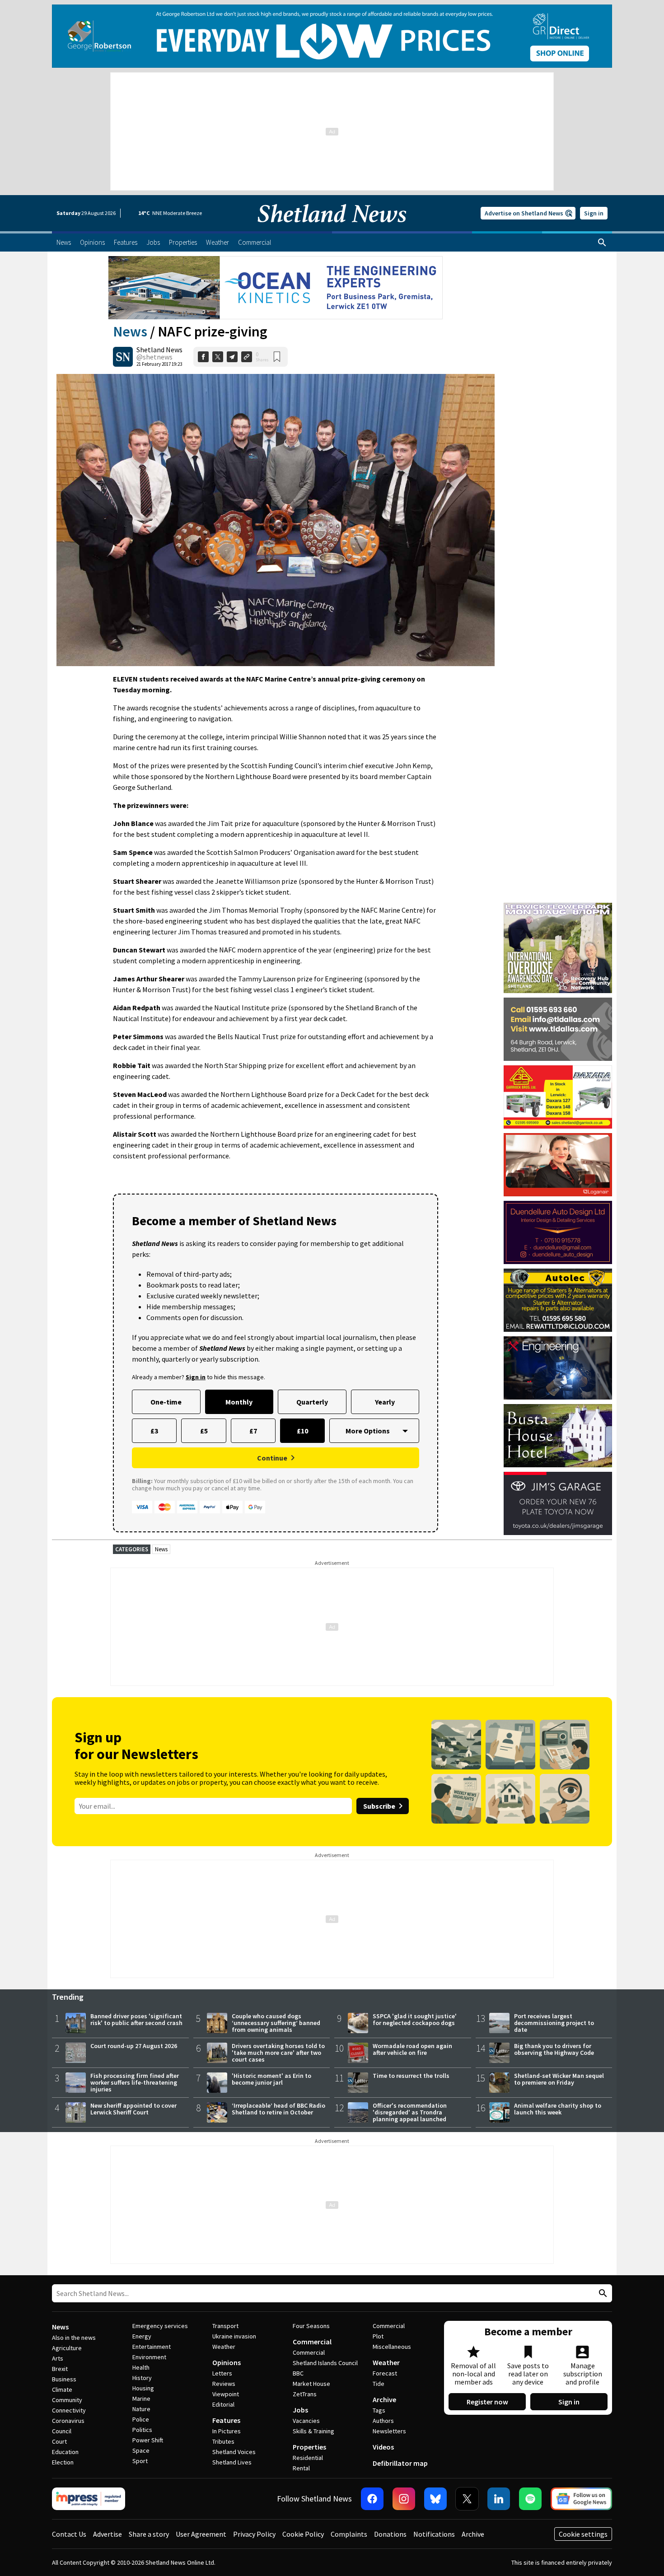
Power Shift (148, 2440)
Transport (225, 2326)
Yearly (385, 1402)
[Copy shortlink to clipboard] (247, 357)
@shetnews (154, 357)
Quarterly (312, 1402)
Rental (301, 2468)
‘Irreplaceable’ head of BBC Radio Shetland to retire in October (278, 2109)
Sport (140, 2461)
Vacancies (306, 2421)
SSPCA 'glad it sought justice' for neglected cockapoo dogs (415, 2019)
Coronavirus (68, 2421)
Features (226, 2420)
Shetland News (159, 350)
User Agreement (201, 2534)
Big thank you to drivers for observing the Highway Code (554, 2049)
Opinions (227, 2362)
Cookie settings (583, 2534)
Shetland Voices (234, 2452)
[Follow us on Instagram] (404, 2499)
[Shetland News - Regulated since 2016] (89, 2499)
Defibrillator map (400, 2463)
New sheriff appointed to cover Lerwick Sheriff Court (133, 2109)
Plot (378, 2336)
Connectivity (69, 2410)
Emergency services (160, 2326)
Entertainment (152, 2347)
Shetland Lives (232, 2462)
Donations (390, 2534)
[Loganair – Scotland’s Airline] (558, 1165)
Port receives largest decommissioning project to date (554, 2023)
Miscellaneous (392, 2347)
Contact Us (69, 2534)
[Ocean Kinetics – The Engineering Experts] (276, 288)
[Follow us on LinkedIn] (499, 2499)
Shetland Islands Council (325, 2363)
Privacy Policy (254, 2534)
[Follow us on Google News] (581, 2499)
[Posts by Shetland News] (123, 357)
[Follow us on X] (467, 2499)
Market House (311, 2384)
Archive (384, 2399)
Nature (141, 2409)
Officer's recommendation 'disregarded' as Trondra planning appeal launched (410, 2112)
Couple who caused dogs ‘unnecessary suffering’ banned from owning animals (276, 2023)
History (142, 2378)
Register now (487, 2402)
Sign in (594, 213)
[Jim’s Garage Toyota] (558, 1503)
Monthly (239, 1402)
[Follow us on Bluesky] (435, 2499)
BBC (298, 2373)
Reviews (224, 2384)
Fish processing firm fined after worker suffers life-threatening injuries (135, 2082)
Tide (379, 2384)
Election (63, 2462)
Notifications (434, 2534)
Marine (141, 2399)
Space (141, 2450)
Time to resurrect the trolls (411, 2076)
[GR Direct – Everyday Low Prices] (332, 36)
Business (64, 2379)
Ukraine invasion (234, 2336)
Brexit (60, 2369)
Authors (383, 2421)
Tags (379, 2410)
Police (141, 2419)
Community (67, 2400)
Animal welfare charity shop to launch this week (558, 2109)
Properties (309, 2447)
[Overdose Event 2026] (558, 907)
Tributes (223, 2441)
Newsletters (389, 2431)
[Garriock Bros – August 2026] (558, 1097)
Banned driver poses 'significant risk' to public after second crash (136, 2019)
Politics (142, 2430)
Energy (142, 2336)
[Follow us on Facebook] (372, 2499)
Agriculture (67, 2348)
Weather (224, 2347)
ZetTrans (305, 2394)
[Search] (602, 243)
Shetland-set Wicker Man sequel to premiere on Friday (559, 2079)
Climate (62, 2389)
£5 (204, 1431)
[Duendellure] (558, 1232)
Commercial (312, 2342)
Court (59, 2441)
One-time (166, 1402)
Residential (308, 2458)
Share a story (149, 2534)
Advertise (108, 2534)
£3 (154, 1431)
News (130, 331)
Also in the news (74, 2338)
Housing (143, 2388)
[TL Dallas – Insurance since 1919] (558, 1029)
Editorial (223, 2404)
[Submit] (602, 2294)
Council (62, 2431)
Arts (58, 2358)
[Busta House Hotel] (558, 1436)
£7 (253, 1431)
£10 (302, 1431)
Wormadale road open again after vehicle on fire (412, 2049)
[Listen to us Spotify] (530, 2499)
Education (65, 2452)
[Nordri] (558, 1368)
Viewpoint (226, 2394)
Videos (383, 2447)
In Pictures (227, 2431)
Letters (222, 2373)
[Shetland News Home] (332, 229)
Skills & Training (313, 2431)
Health (141, 2367)
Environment (149, 2357)
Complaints (349, 2534)
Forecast (385, 2373)
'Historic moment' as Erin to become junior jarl (271, 2079)
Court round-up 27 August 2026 (134, 2046)
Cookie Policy (303, 2534)
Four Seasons (311, 2326)
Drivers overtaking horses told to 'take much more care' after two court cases (278, 2053)
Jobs (300, 2410)
